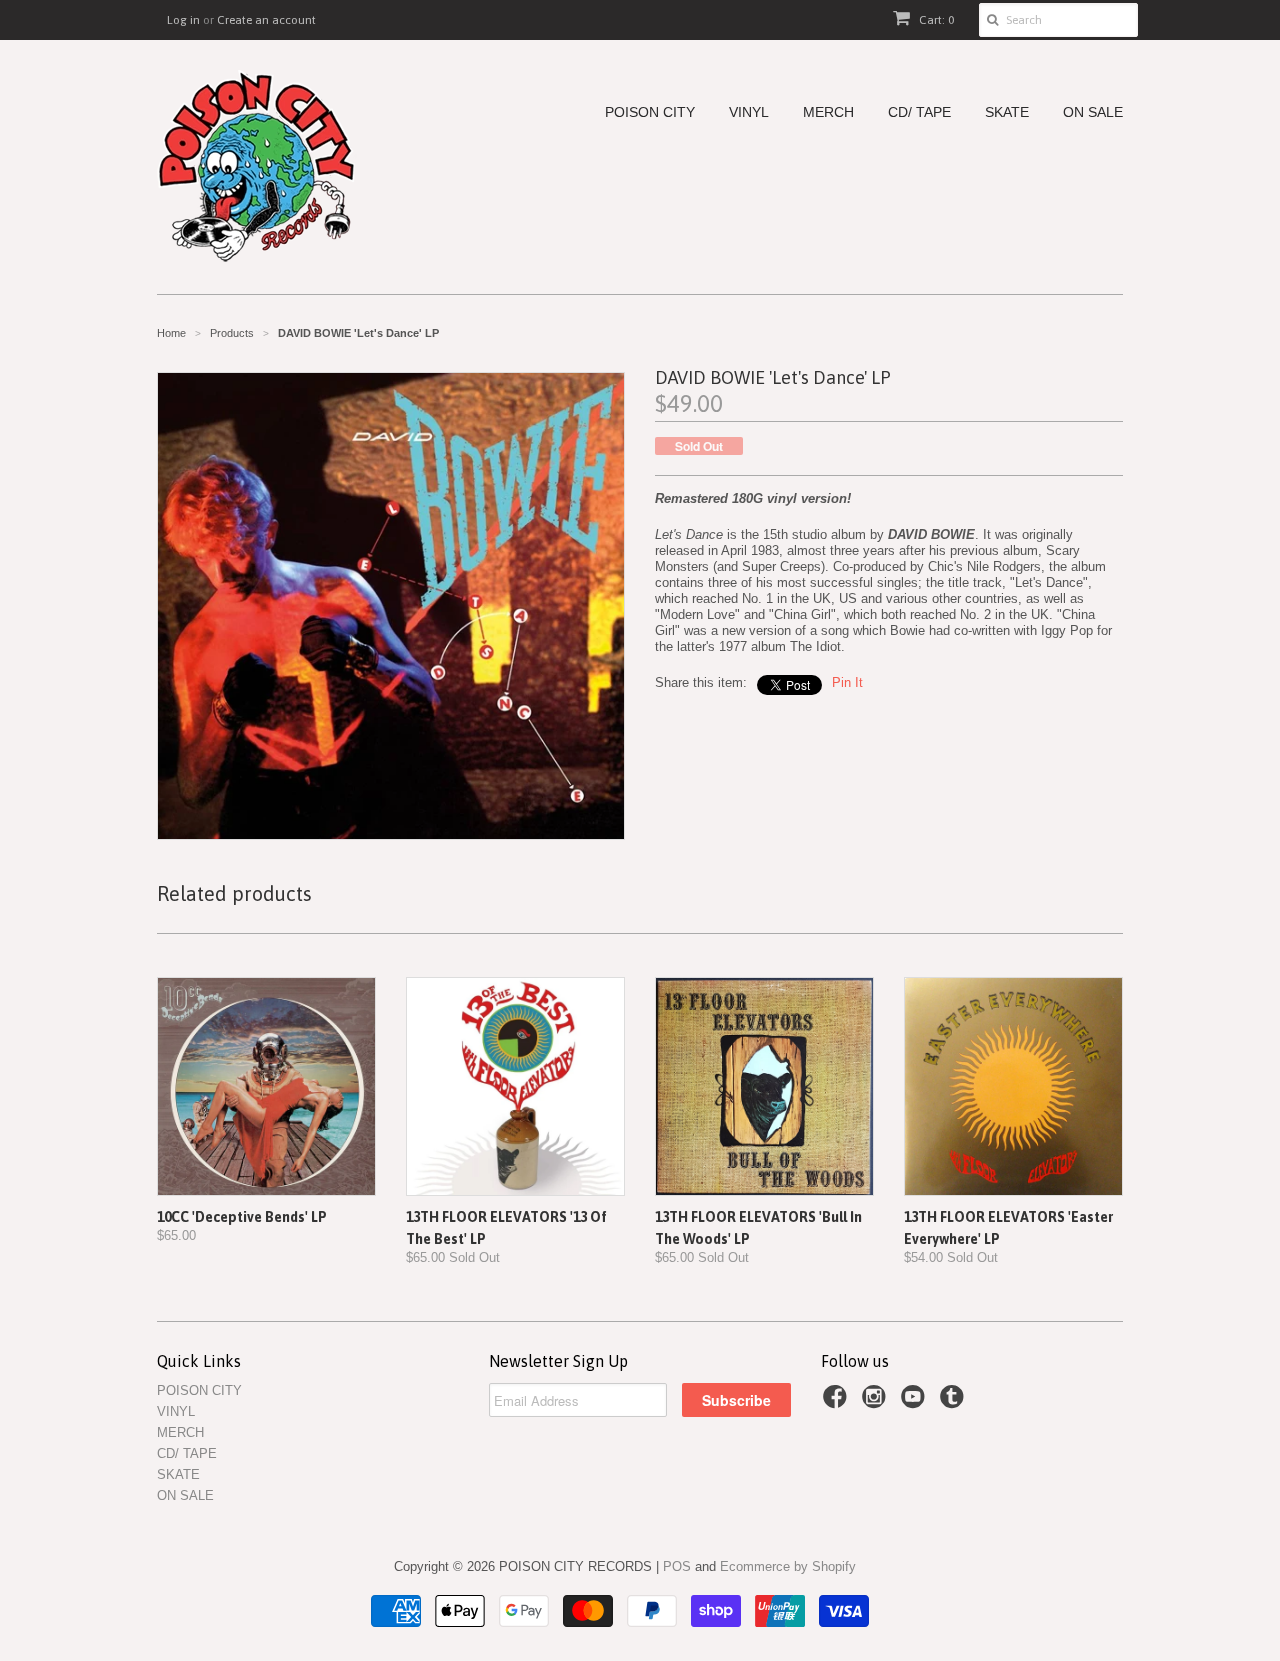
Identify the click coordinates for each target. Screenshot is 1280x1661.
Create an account (266, 20)
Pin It (847, 682)
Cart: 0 (935, 20)
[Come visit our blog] (955, 1403)
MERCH (828, 112)
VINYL (749, 112)
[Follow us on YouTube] (916, 1403)
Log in (183, 20)
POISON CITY (650, 112)
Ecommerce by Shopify (788, 1566)
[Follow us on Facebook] (838, 1403)
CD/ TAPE (919, 112)
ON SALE (1093, 112)
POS (677, 1566)
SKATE (1007, 112)
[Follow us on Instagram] (877, 1403)
